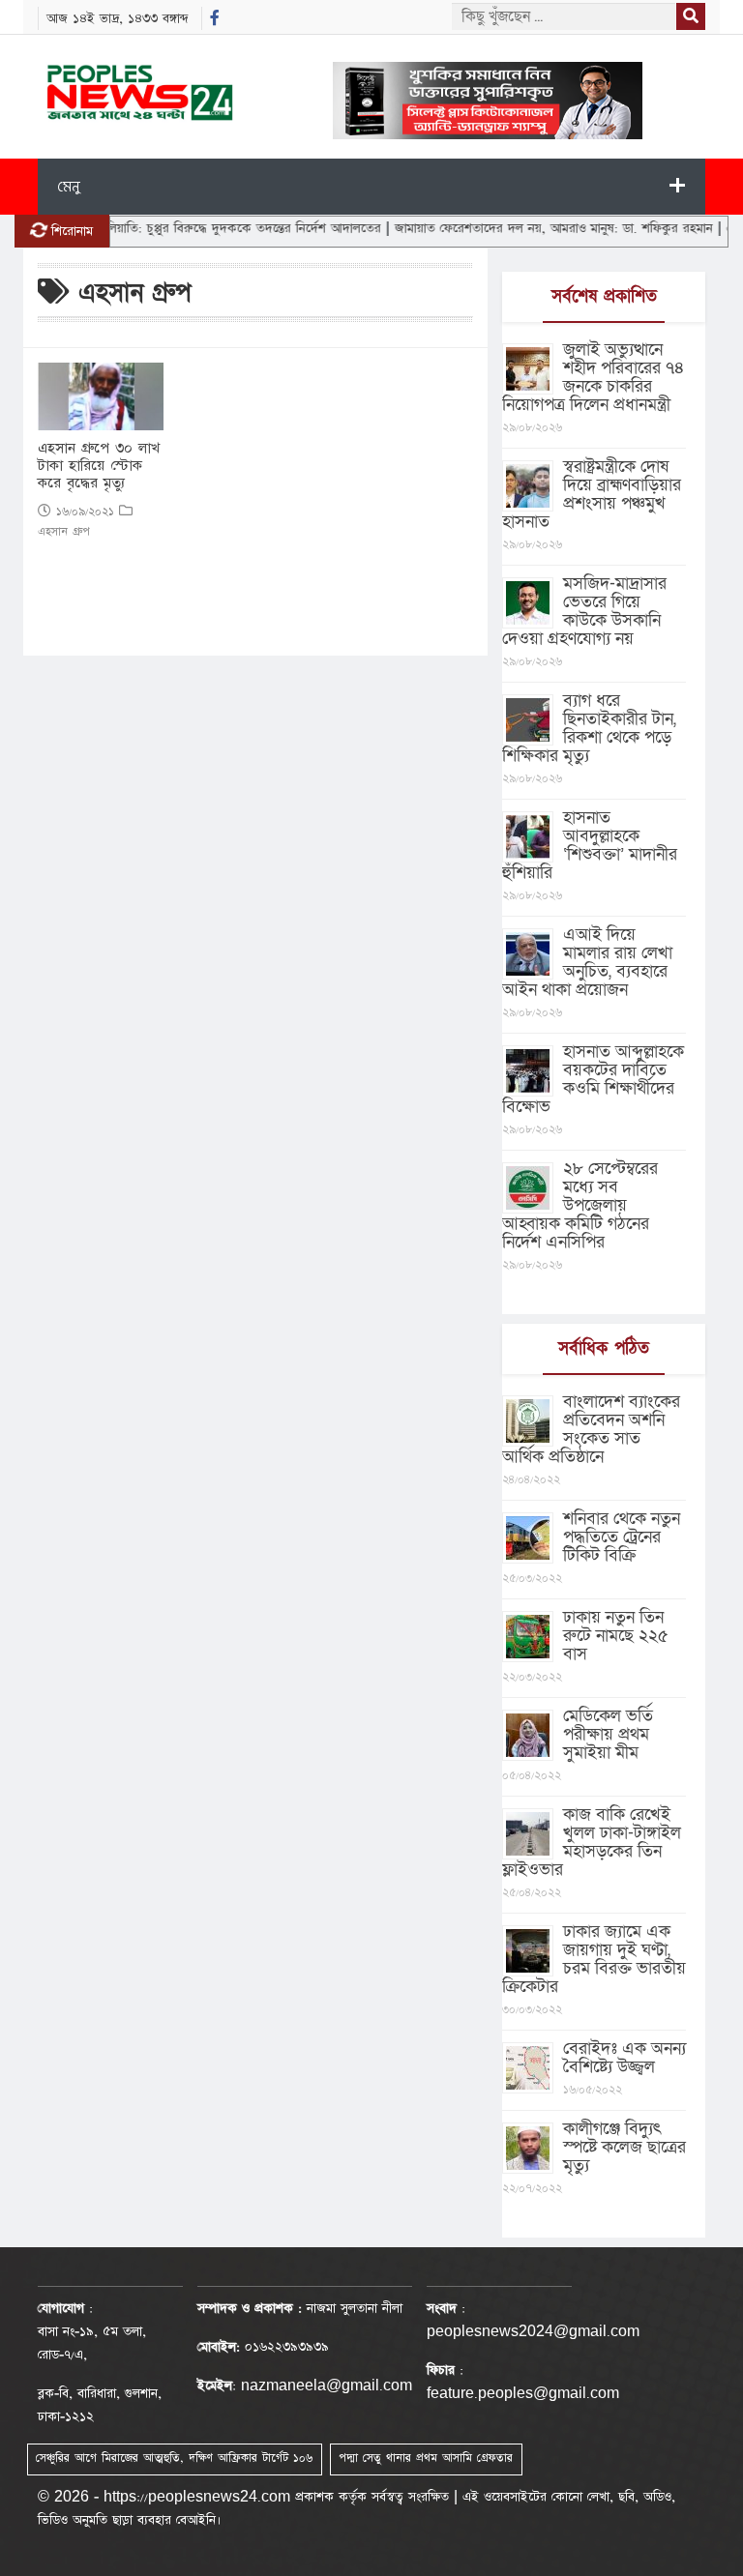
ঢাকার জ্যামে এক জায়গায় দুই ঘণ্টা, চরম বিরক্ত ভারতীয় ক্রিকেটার (594, 1959)
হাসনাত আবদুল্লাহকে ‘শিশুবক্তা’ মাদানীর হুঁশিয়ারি (590, 845)
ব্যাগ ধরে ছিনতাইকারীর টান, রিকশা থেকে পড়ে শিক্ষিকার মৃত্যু (589, 728)
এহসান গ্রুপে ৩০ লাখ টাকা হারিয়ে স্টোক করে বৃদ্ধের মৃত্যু (99, 466)
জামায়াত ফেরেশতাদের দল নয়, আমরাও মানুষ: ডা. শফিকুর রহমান (521, 228)
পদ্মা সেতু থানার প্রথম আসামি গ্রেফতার (426, 2458)
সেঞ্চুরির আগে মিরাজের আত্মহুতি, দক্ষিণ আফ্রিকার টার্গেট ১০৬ (174, 2458)
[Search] (691, 16)
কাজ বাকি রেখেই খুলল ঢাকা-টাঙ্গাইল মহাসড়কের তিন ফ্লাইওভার (592, 1842)
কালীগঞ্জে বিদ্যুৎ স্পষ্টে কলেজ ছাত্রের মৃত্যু (624, 2147)
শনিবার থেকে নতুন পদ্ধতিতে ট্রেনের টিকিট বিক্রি (622, 1537)
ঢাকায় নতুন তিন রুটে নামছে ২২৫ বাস (616, 1636)
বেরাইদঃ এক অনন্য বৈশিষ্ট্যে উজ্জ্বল (624, 2058)
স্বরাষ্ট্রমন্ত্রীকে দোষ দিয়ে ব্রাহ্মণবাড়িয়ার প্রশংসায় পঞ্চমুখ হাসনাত (592, 494)
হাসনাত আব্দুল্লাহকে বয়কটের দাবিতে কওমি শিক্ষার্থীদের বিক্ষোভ (593, 1079)
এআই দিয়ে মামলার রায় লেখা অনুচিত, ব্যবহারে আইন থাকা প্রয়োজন (587, 962)
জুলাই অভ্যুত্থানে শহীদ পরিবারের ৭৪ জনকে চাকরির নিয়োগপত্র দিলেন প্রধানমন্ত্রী (594, 377)
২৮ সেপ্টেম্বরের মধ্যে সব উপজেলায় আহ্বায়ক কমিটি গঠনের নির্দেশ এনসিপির (580, 1205)
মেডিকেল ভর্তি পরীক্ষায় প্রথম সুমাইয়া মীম (608, 1734)
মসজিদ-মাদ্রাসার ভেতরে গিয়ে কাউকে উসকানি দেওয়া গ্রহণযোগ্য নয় (584, 611)
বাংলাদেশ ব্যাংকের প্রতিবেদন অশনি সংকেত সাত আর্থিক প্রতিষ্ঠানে (591, 1429)
